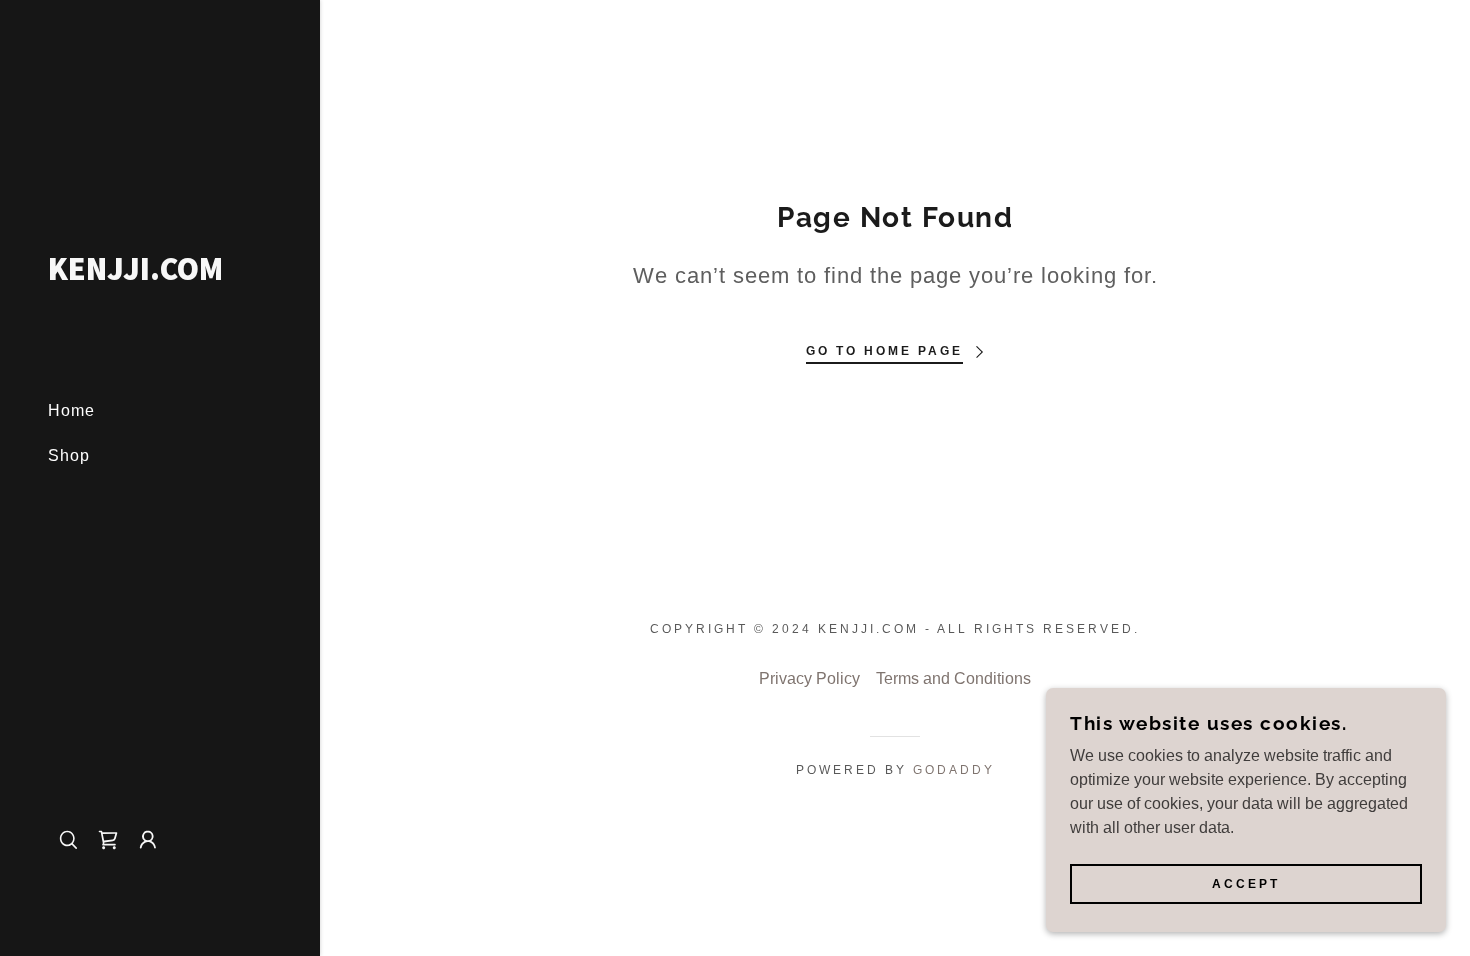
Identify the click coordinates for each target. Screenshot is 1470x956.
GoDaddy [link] (954, 770)
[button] (148, 840)
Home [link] (71, 410)
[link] (160, 274)
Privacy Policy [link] (809, 678)
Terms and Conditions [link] (953, 678)
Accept (1246, 884)
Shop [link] (69, 455)
